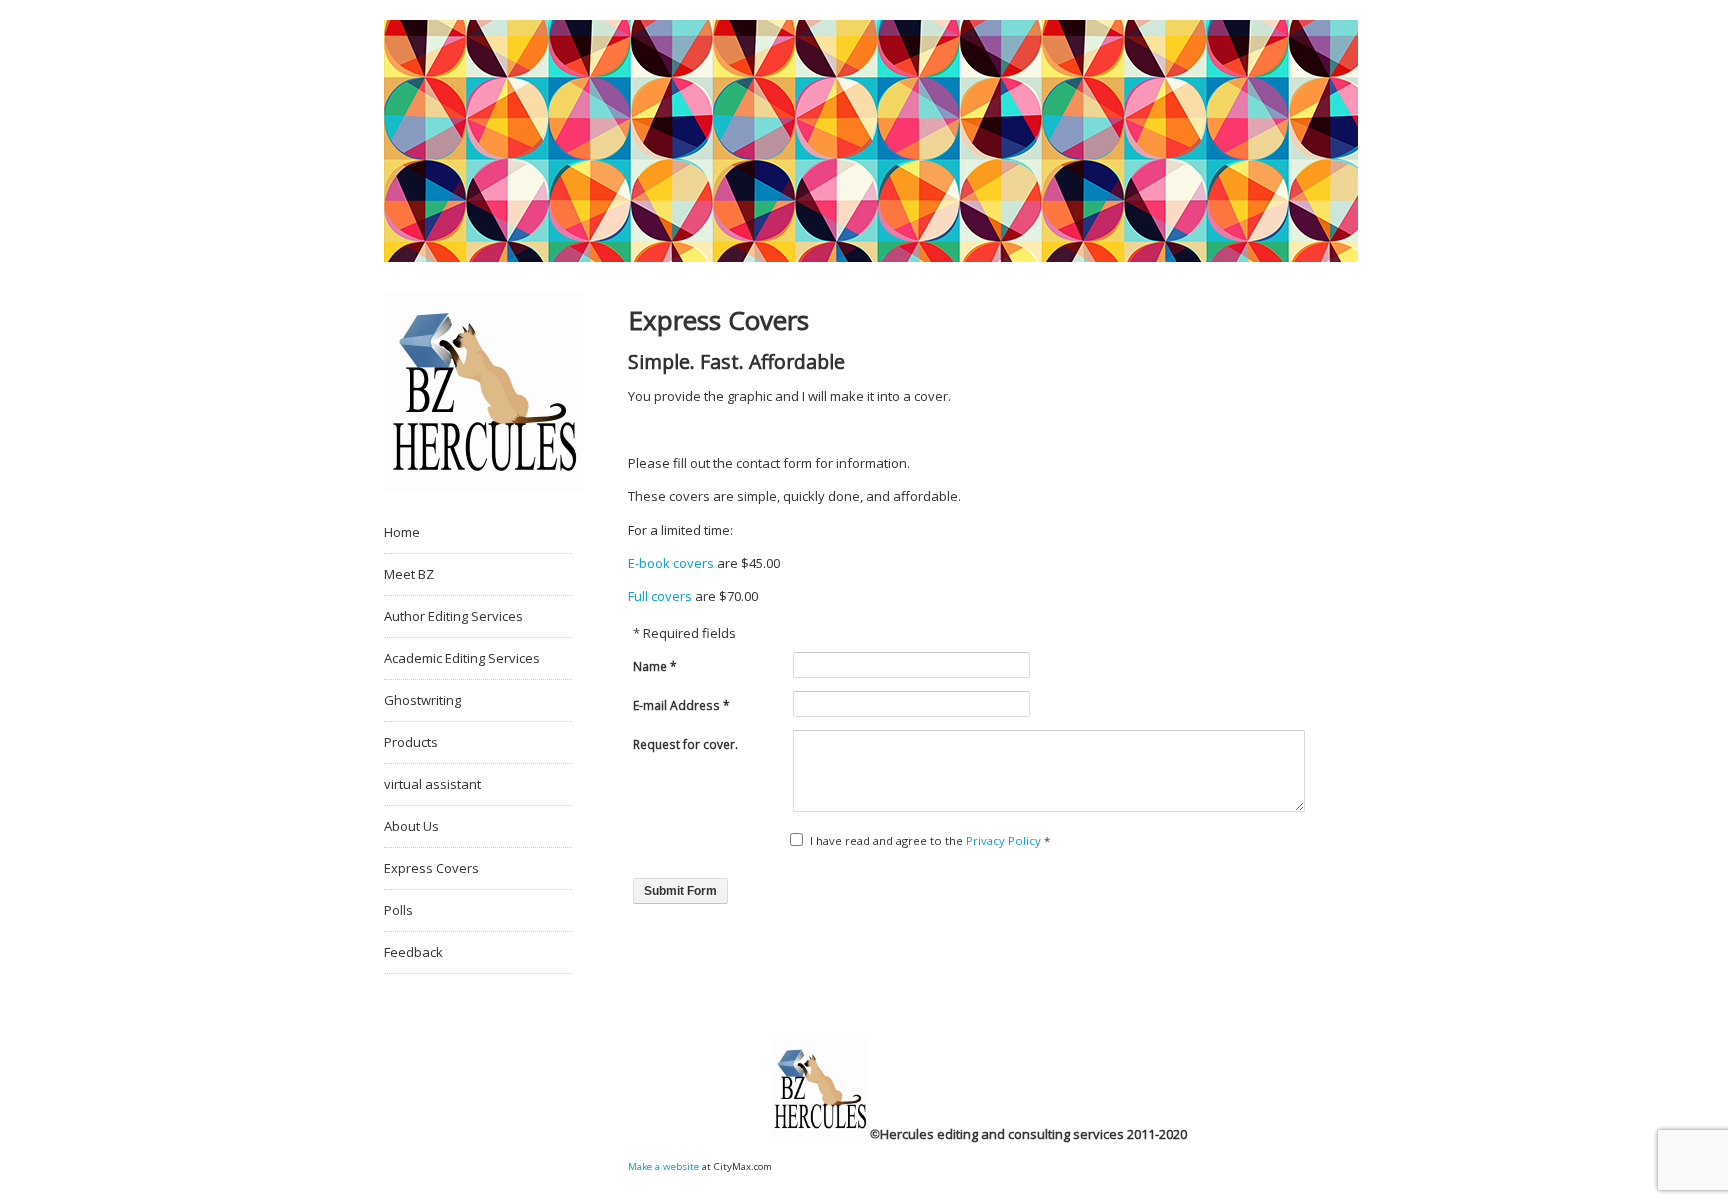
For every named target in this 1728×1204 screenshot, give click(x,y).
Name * (655, 666)
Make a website (663, 1166)
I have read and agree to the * (930, 840)
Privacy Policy (1003, 840)
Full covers (660, 596)
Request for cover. (685, 744)
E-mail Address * (681, 705)
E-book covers (671, 563)
